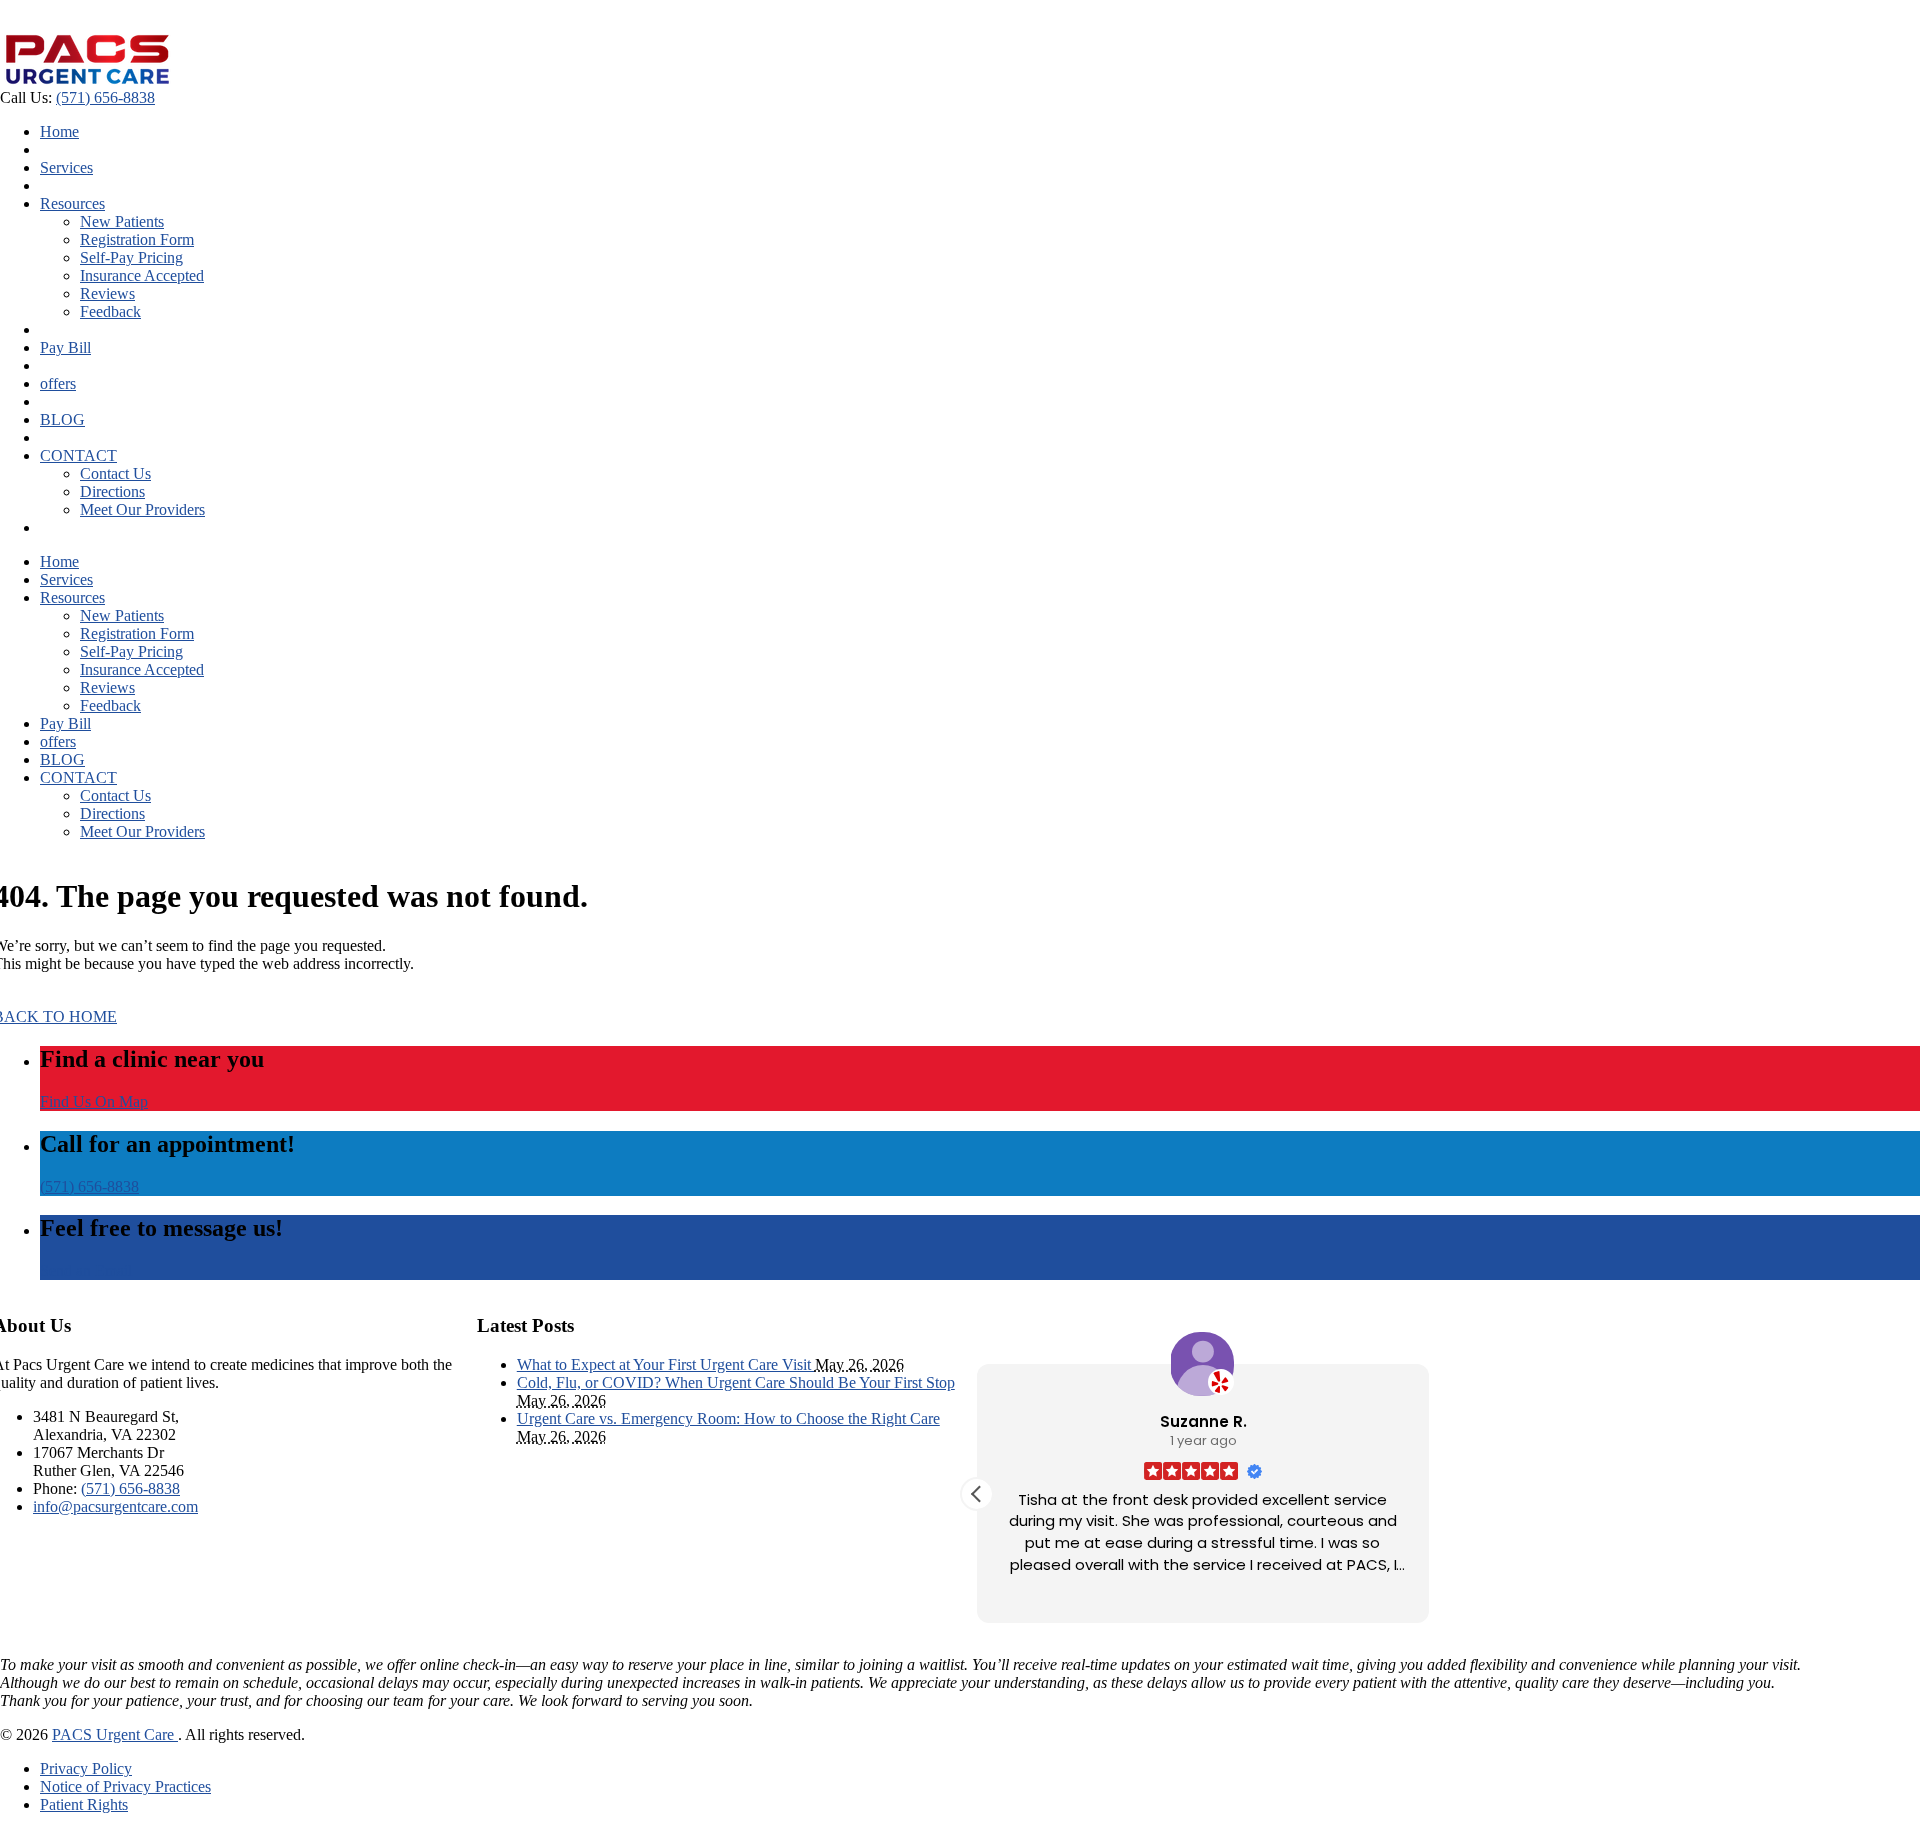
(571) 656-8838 (89, 1186)
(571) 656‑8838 (105, 97)
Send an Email (86, 1270)
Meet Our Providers (142, 509)
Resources (72, 203)
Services (66, 167)
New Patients (122, 221)
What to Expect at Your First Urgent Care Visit (666, 1364)
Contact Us (115, 473)
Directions (112, 491)
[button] (977, 1494)
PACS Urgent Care (115, 1734)
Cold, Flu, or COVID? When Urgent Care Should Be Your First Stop (736, 1382)
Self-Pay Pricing (131, 257)
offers (58, 383)
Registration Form (137, 239)
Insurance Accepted (142, 275)
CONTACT (78, 455)
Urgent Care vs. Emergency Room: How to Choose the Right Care (728, 1418)
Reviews (107, 293)
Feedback (110, 311)
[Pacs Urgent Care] (87, 79)
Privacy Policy (86, 1768)
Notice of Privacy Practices (125, 1786)
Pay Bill (65, 347)
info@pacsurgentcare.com (115, 1506)
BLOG (62, 419)
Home (59, 131)
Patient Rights (84, 1804)
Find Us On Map (94, 1101)
